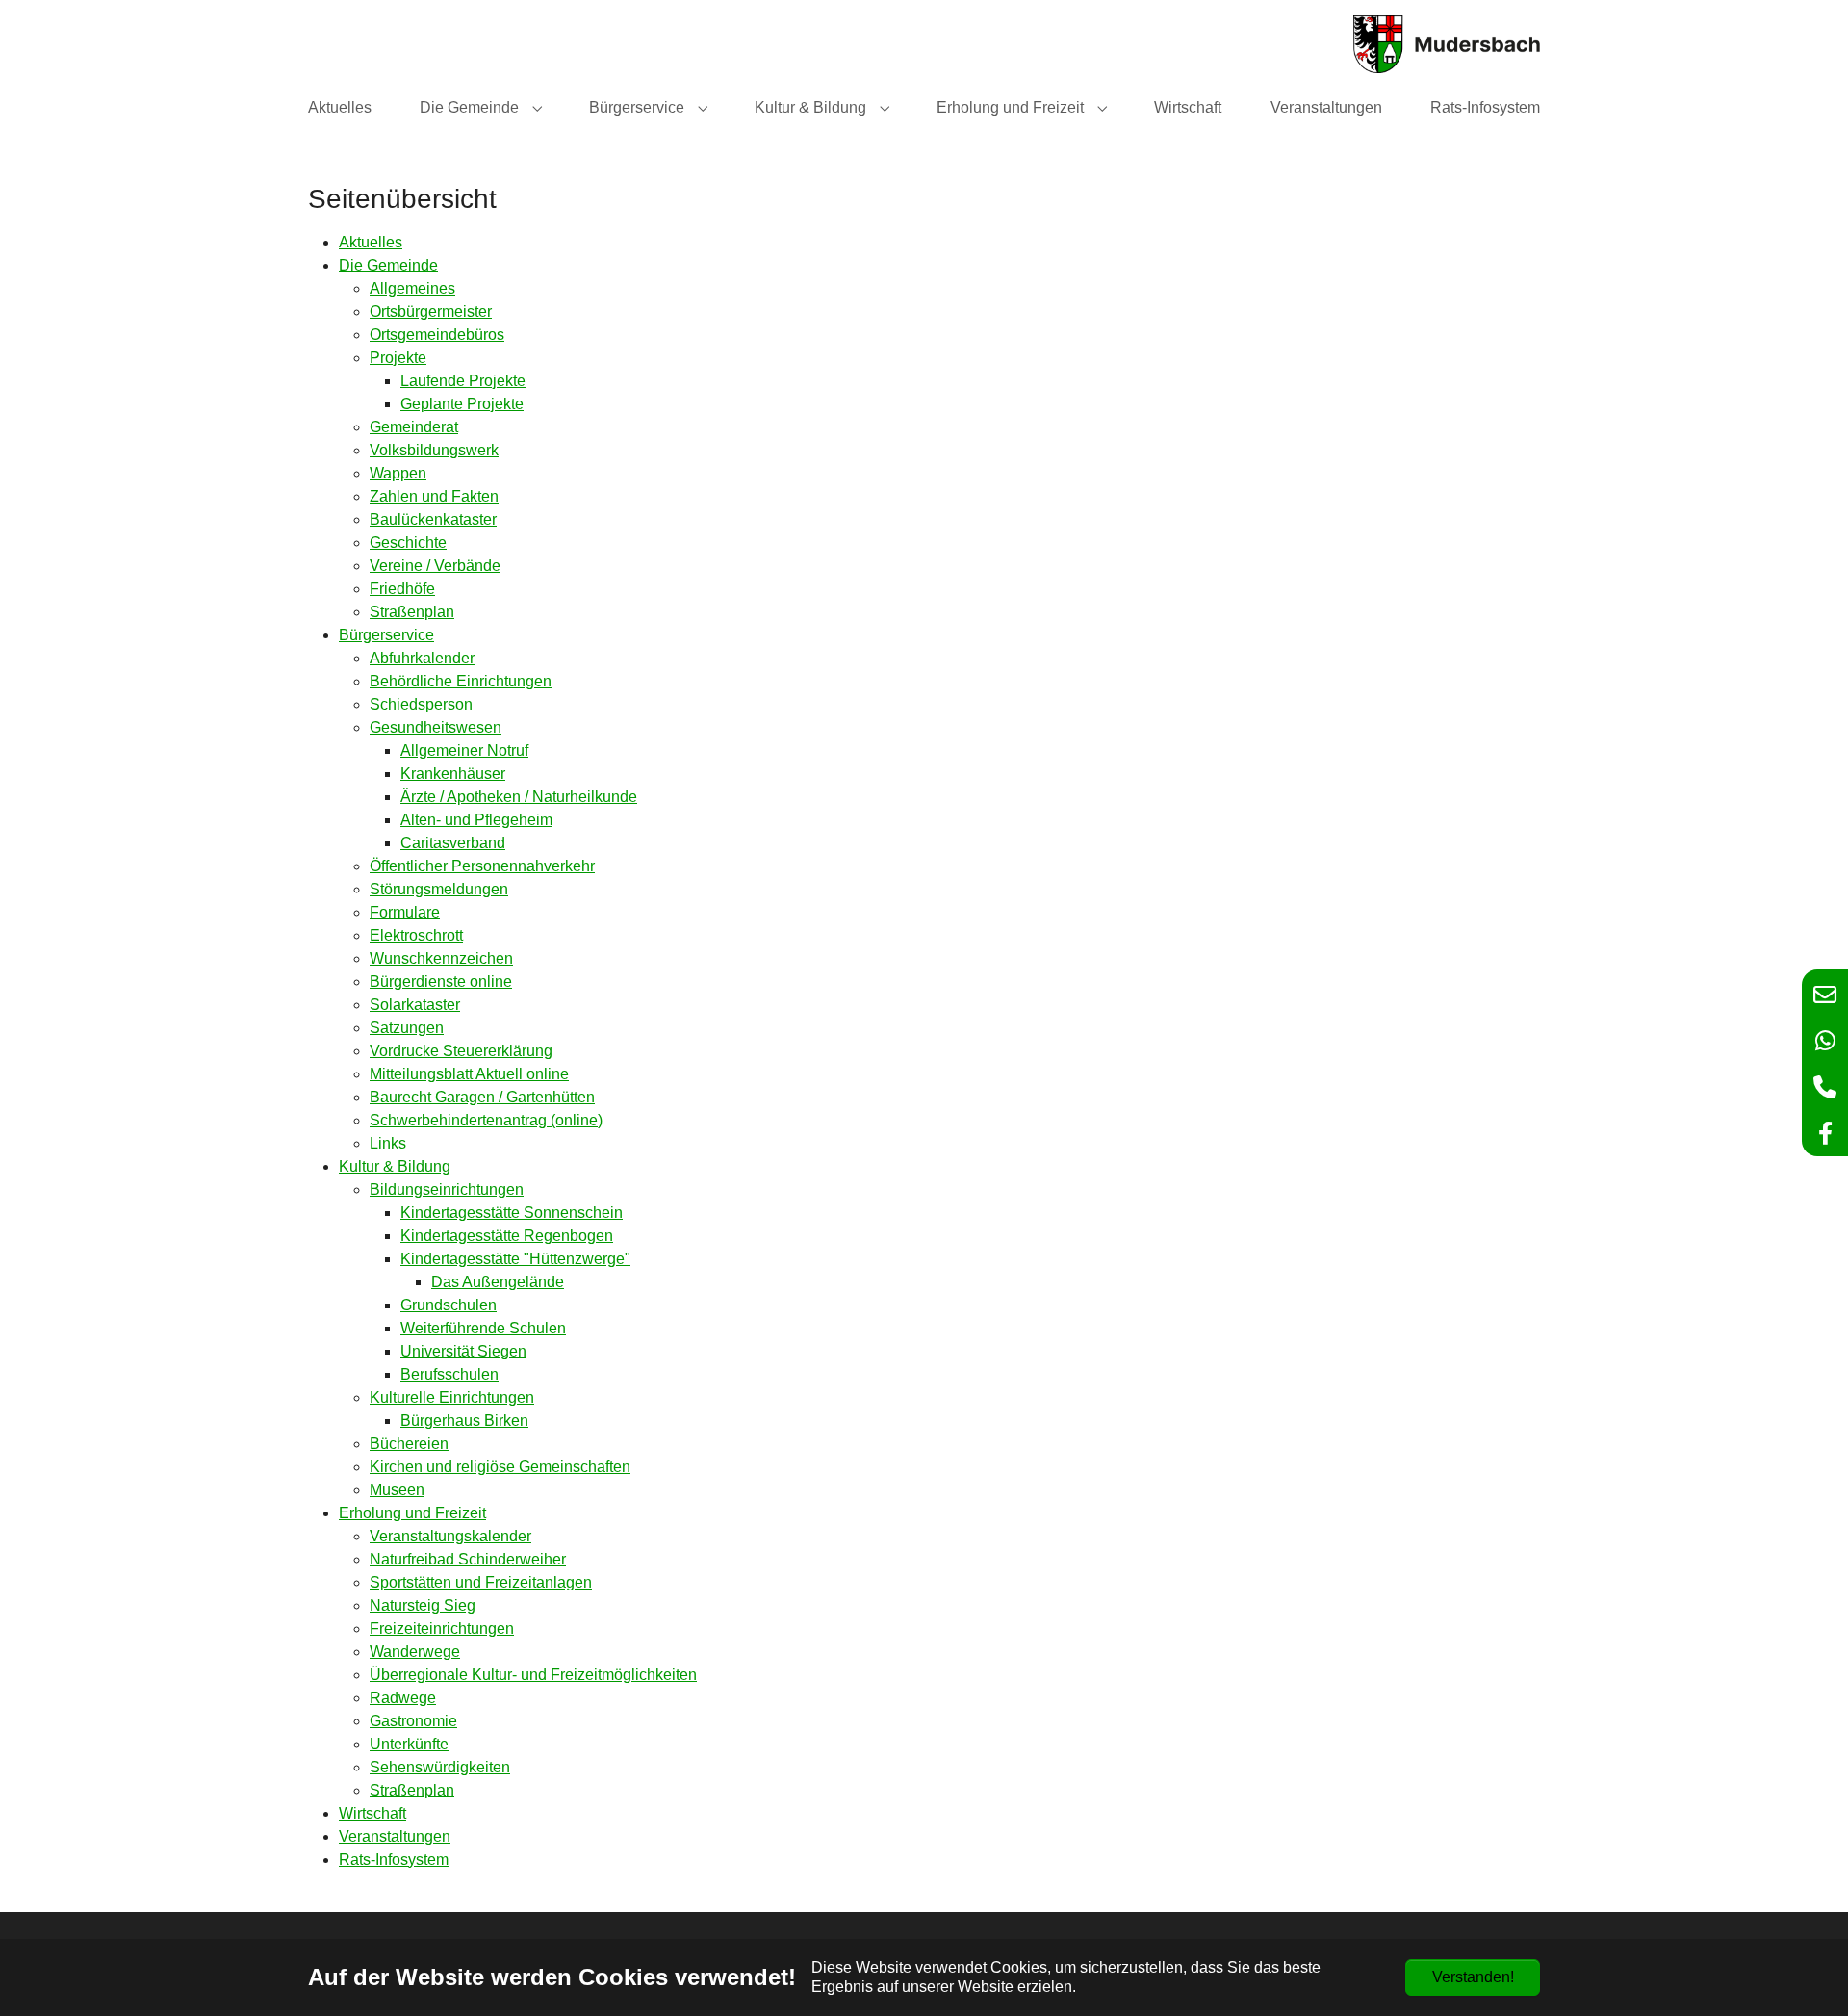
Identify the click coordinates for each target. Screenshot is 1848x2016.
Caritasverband (453, 843)
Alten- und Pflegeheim (476, 820)
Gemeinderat (414, 427)
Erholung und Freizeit (412, 1513)
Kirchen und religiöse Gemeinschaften (500, 1467)
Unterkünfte (409, 1744)
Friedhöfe (402, 589)
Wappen (398, 473)
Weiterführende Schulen (483, 1328)
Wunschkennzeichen (441, 958)
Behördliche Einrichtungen (461, 681)
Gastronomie (413, 1721)
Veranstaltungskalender (450, 1536)
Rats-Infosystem (394, 1860)
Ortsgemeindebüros (437, 335)
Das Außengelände (498, 1282)
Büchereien (409, 1444)
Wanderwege (415, 1652)
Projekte (398, 358)
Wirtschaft (372, 1813)
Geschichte (408, 543)
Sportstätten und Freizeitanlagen (481, 1582)
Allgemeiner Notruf (464, 750)
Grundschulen (449, 1305)
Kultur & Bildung (395, 1166)
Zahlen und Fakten (434, 496)
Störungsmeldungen (439, 889)
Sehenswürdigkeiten (440, 1767)
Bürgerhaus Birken (464, 1421)
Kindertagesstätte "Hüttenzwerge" (515, 1259)
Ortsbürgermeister (431, 311)
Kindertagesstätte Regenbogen (507, 1236)
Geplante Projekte (462, 404)
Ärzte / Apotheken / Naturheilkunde (519, 797)
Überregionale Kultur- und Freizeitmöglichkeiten (533, 1675)
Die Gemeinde (388, 265)
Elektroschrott (416, 935)
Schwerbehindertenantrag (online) (486, 1120)
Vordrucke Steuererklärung (461, 1051)
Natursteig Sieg (423, 1605)
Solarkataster (415, 1005)
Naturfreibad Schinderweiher (468, 1559)
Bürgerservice (386, 635)
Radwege (403, 1698)
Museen (397, 1490)
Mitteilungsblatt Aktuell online (469, 1074)
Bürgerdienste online (441, 982)
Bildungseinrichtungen (447, 1189)
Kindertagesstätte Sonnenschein (512, 1213)
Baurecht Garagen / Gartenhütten (482, 1097)
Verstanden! (1473, 1977)
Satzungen (407, 1028)
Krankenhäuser (453, 774)
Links (388, 1143)
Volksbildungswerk (434, 450)
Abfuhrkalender (422, 658)
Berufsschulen (449, 1374)
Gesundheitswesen (436, 727)
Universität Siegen (463, 1351)
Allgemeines (412, 288)
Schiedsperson (421, 704)
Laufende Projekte (463, 381)
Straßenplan (412, 612)
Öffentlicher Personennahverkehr (482, 866)
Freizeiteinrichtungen (442, 1628)
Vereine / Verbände (435, 566)
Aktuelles (371, 242)
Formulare (405, 912)
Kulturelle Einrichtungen (452, 1397)
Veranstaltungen (395, 1836)
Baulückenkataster (433, 519)
